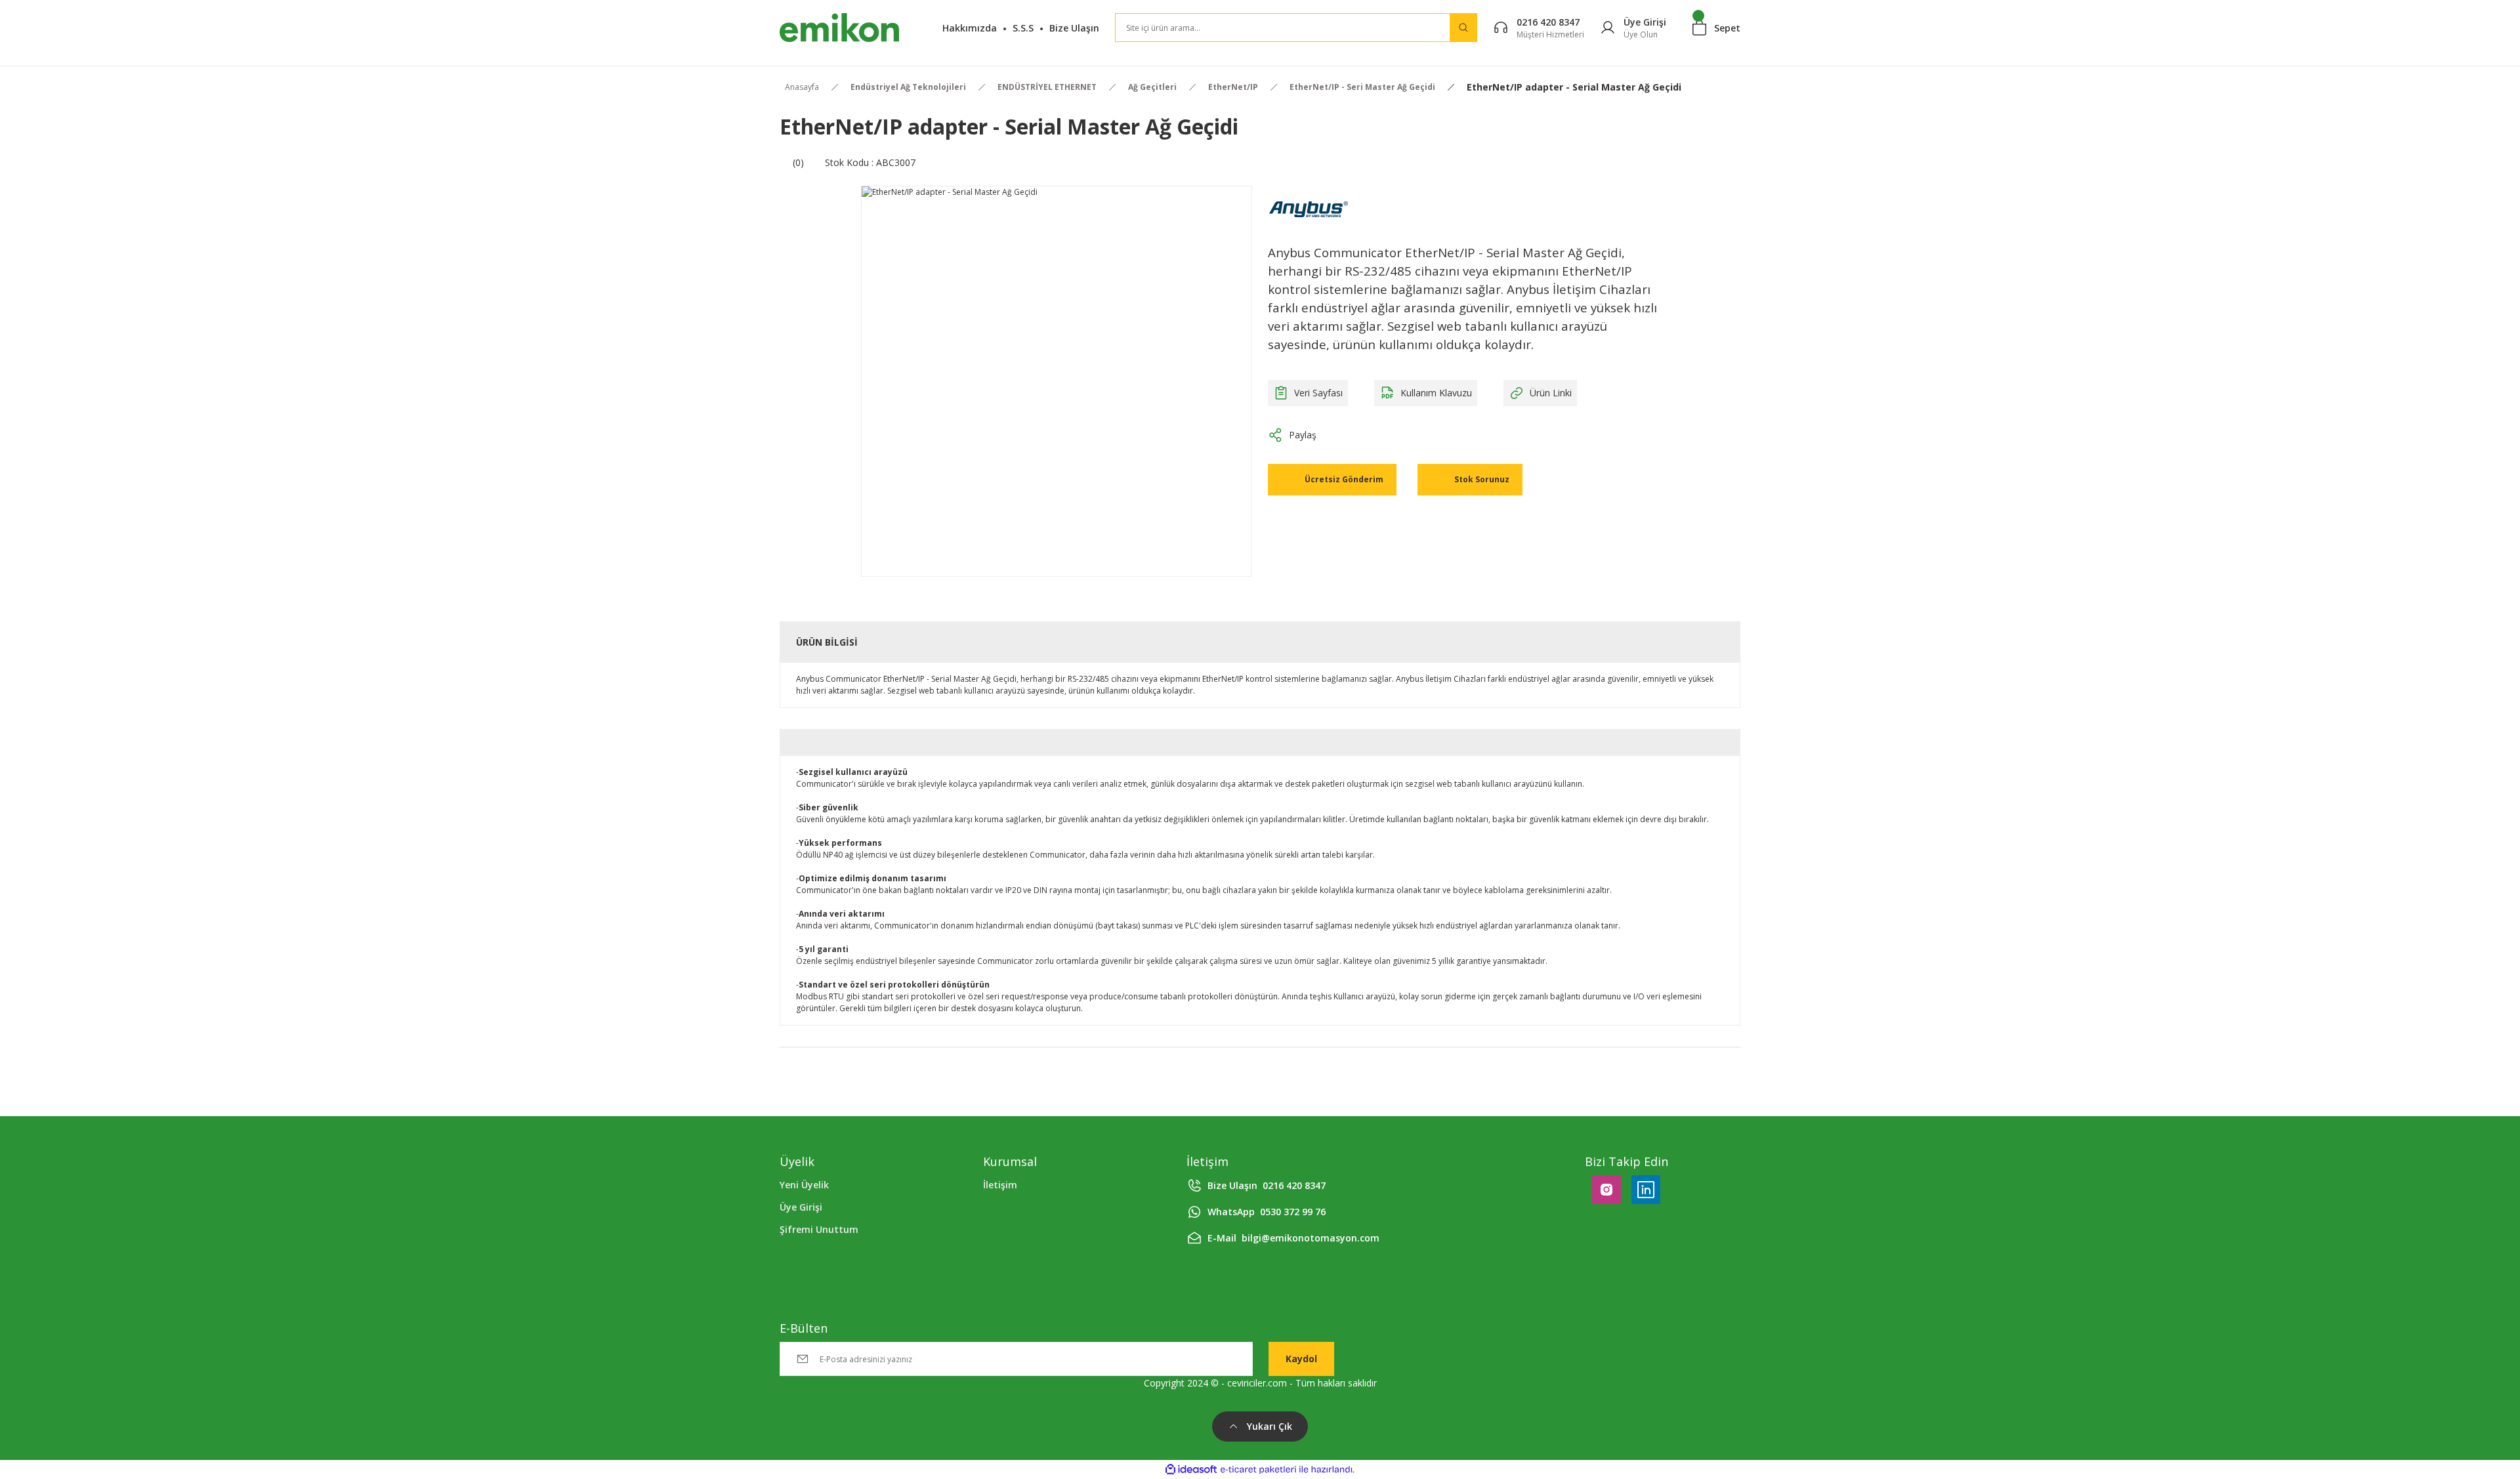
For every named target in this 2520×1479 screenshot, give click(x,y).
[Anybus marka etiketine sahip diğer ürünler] (1309, 209)
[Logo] (839, 28)
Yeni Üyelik (804, 1185)
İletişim (1000, 1185)
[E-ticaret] (1258, 1470)
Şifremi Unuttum (819, 1229)
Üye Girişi (801, 1207)
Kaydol (1301, 1359)
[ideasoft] (1191, 1469)
